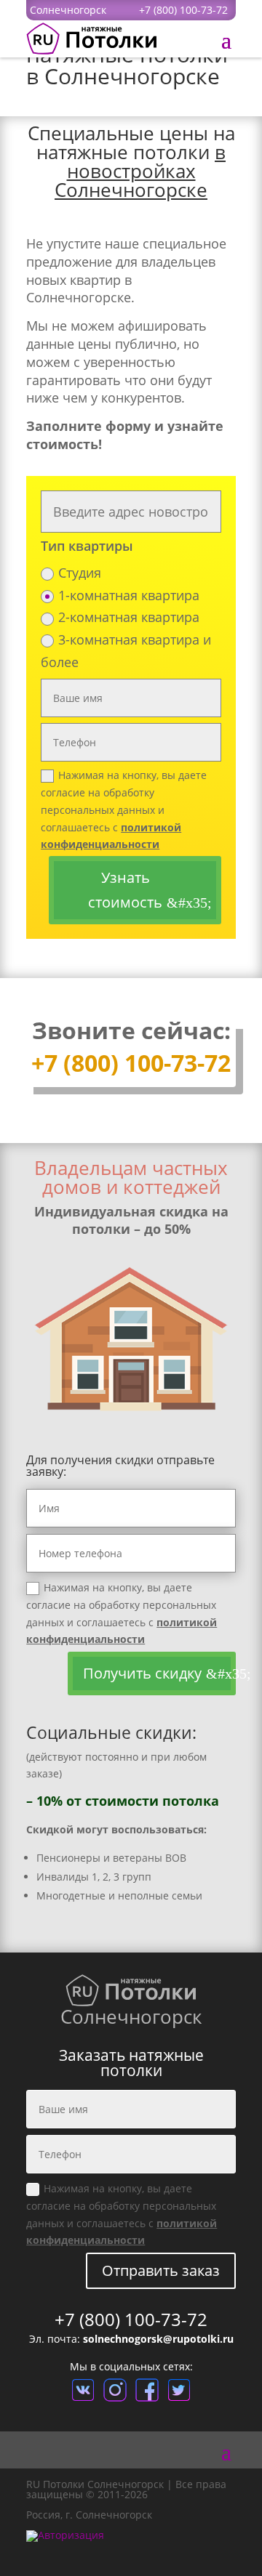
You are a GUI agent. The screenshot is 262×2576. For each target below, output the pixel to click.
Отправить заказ (161, 2270)
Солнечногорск (68, 10)
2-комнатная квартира (129, 617)
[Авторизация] (65, 2535)
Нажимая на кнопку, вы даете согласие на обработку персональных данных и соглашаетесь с (124, 809)
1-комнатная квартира (129, 595)
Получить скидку (142, 1673)
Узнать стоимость (125, 890)
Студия (80, 573)
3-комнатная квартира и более (126, 651)
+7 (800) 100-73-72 (183, 10)
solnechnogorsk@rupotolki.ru (158, 2339)
